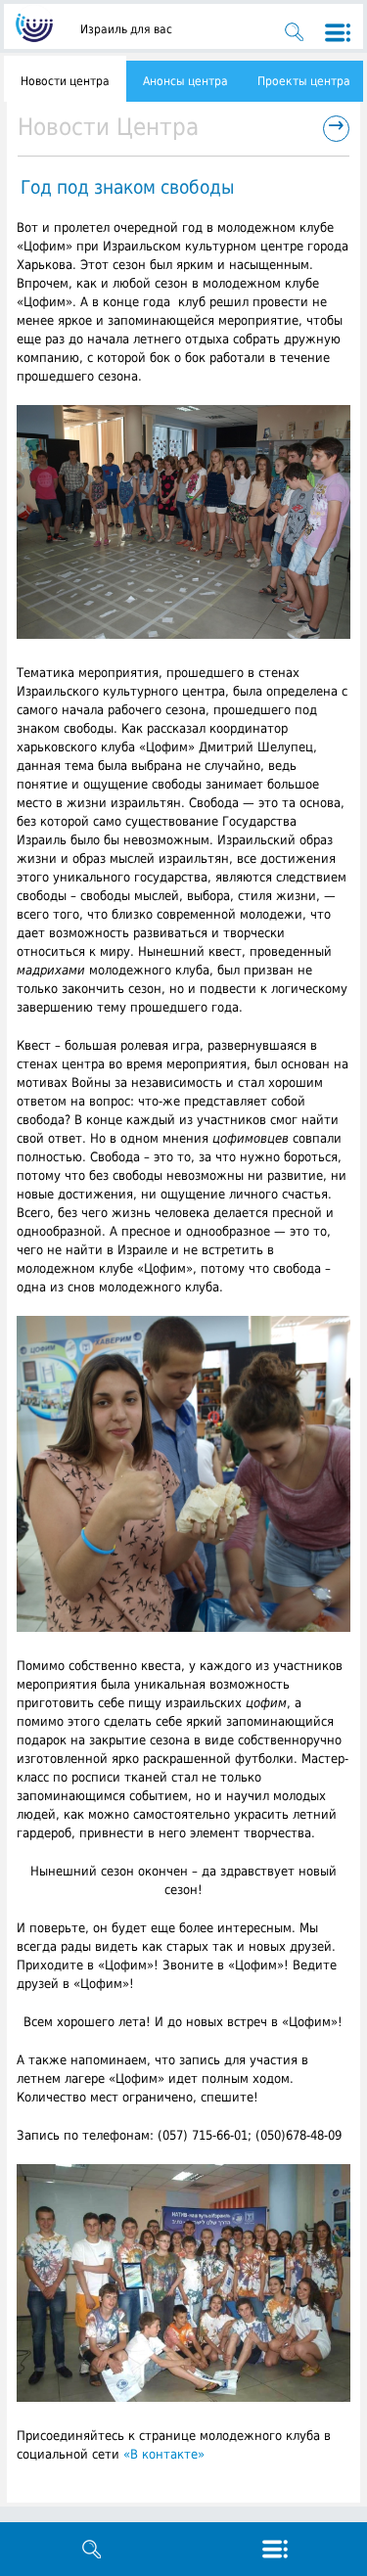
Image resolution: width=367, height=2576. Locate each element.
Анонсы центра (185, 81)
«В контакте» (164, 2454)
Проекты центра (304, 81)
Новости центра (65, 81)
